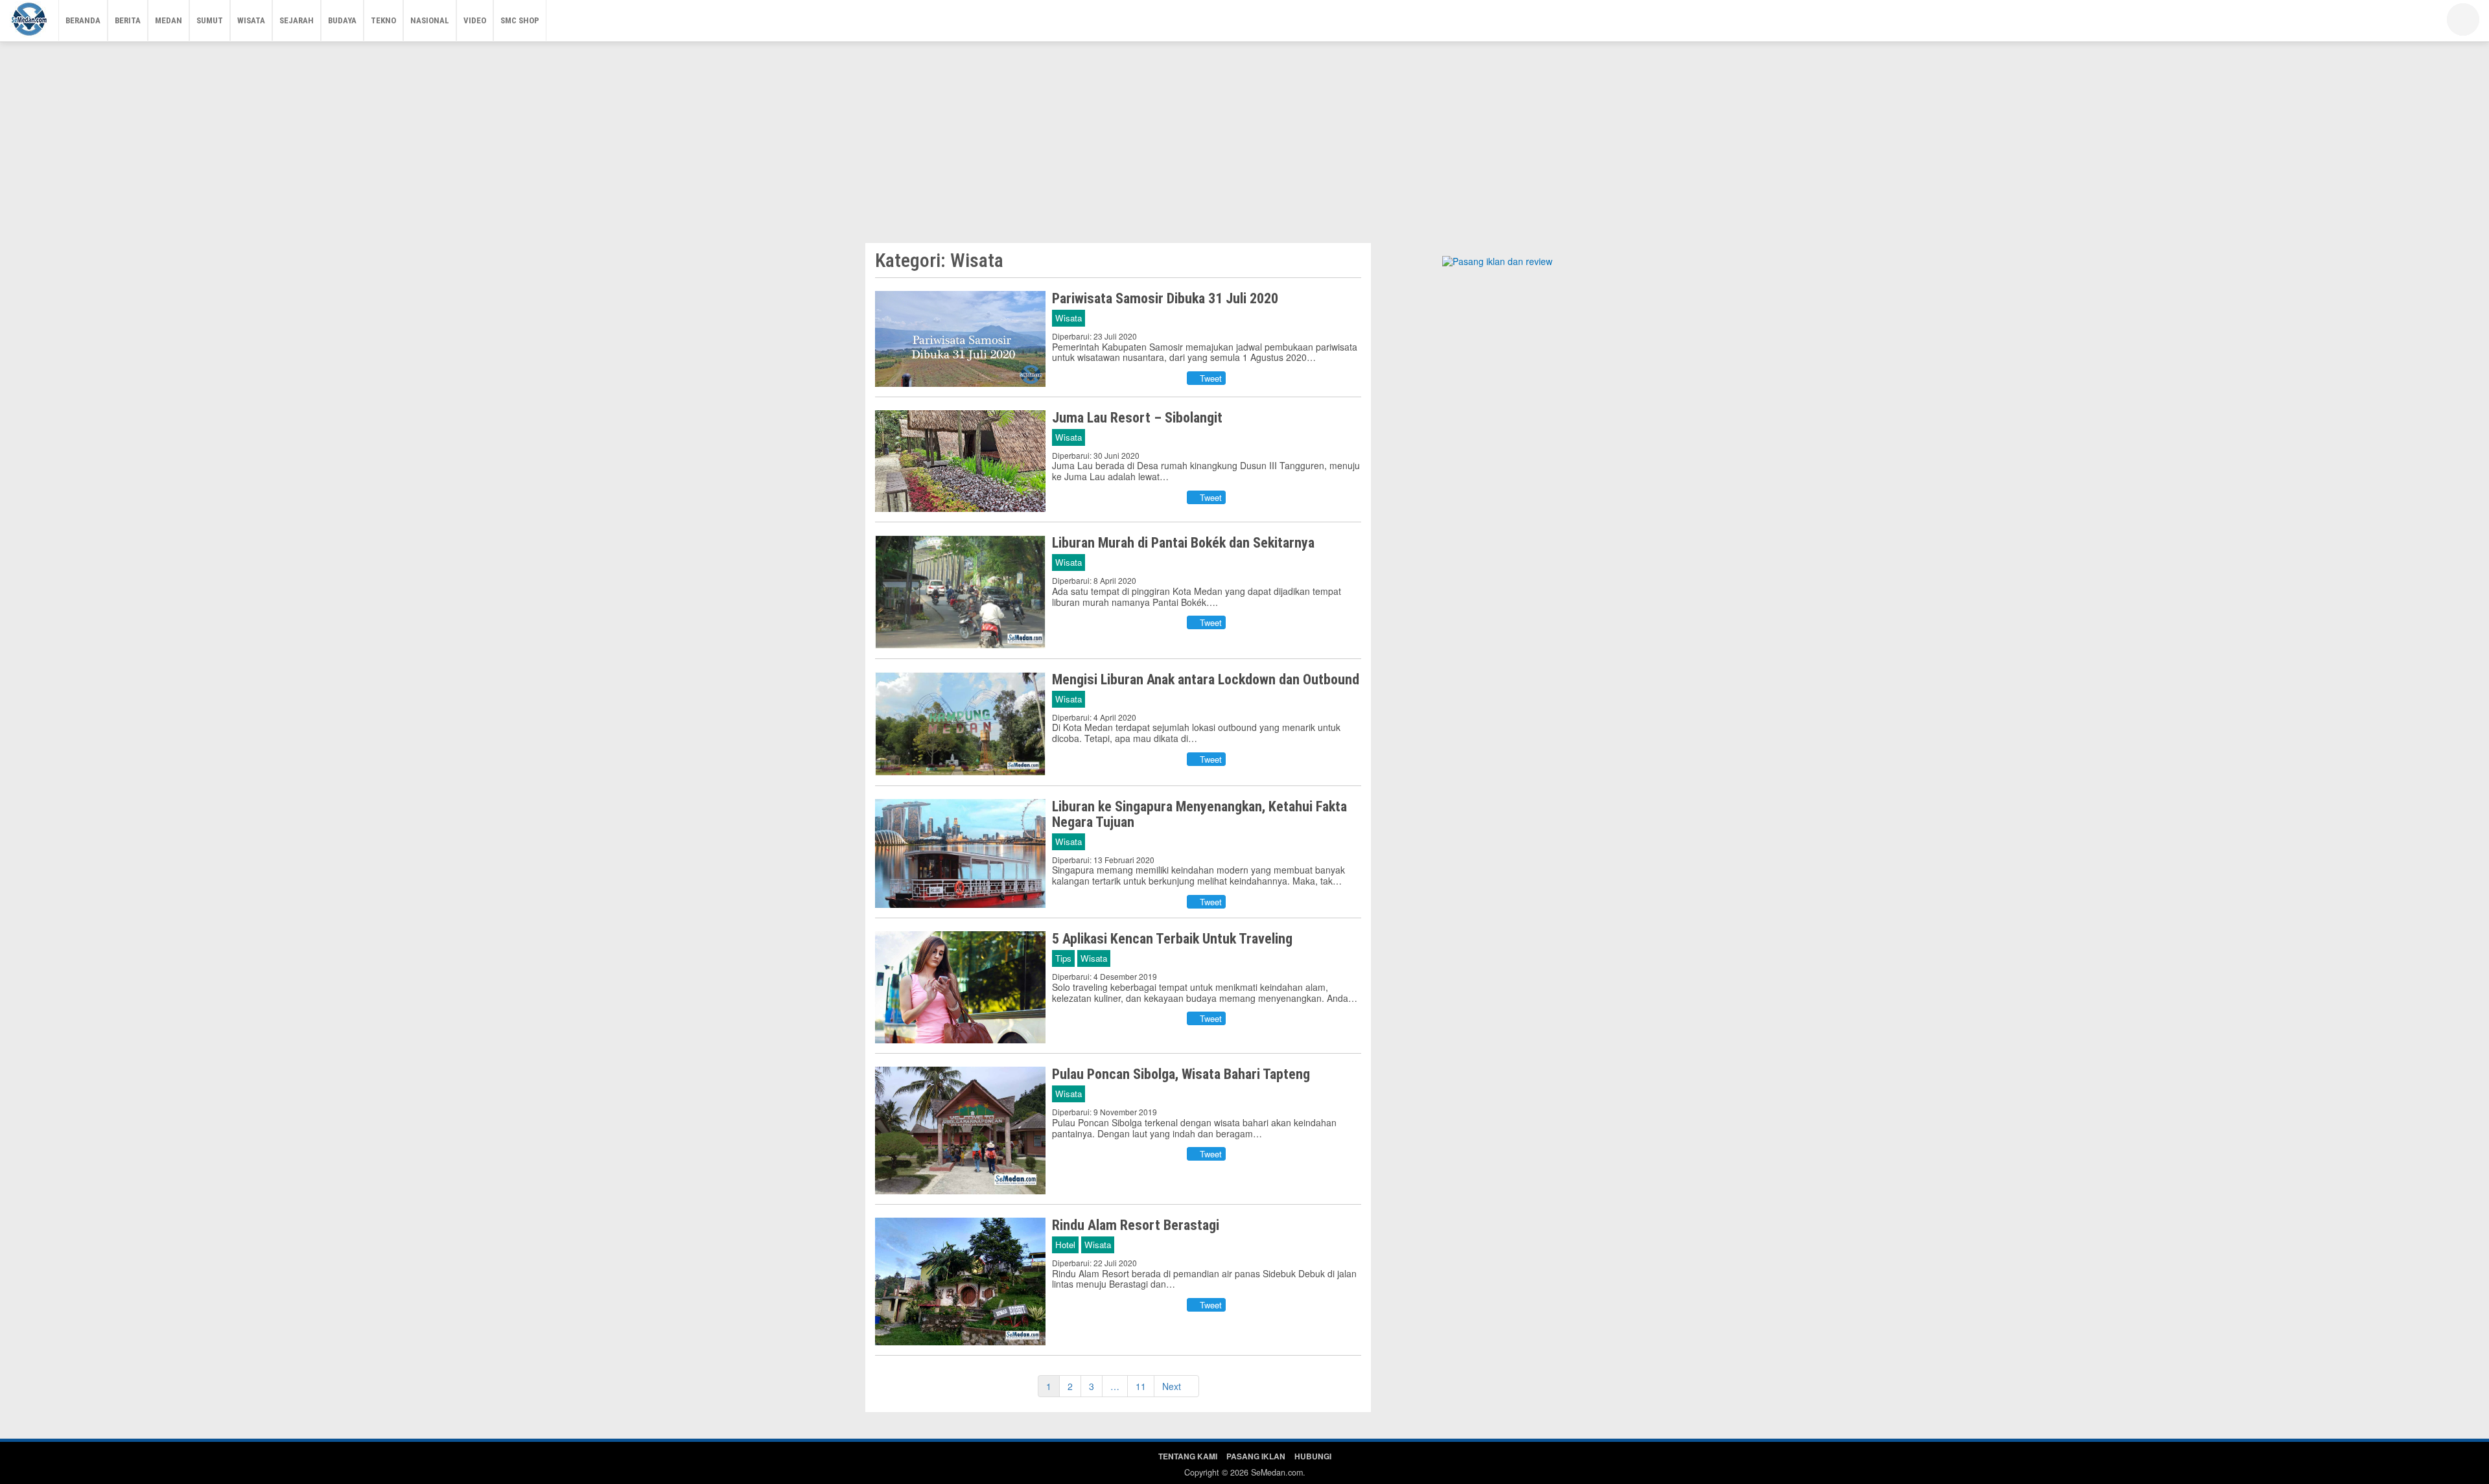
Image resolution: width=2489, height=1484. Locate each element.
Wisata (251, 20)
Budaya (342, 20)
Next (1173, 1386)
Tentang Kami (1188, 1456)
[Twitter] (2376, 23)
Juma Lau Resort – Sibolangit (1137, 418)
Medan (169, 20)
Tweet (1209, 378)
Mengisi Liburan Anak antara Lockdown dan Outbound (1206, 679)
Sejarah (297, 20)
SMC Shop (520, 20)
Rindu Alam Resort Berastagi (1136, 1225)
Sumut (210, 20)
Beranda (83, 20)
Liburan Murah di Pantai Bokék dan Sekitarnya (1183, 543)
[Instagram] (2414, 23)
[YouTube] (2395, 23)
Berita (128, 20)
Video (475, 20)
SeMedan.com (1277, 1472)
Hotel (1065, 1245)
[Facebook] (2356, 23)
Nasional (430, 20)
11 (1141, 1386)
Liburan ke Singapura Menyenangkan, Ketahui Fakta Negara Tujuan (1199, 814)
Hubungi (1313, 1456)
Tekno (383, 20)
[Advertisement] (1244, 139)
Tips (1063, 958)
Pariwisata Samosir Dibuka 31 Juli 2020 (1165, 298)
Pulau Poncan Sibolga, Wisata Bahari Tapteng (1181, 1074)
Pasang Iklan (1256, 1456)
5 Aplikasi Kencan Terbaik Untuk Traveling (1172, 939)
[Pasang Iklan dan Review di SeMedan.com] (1497, 263)
